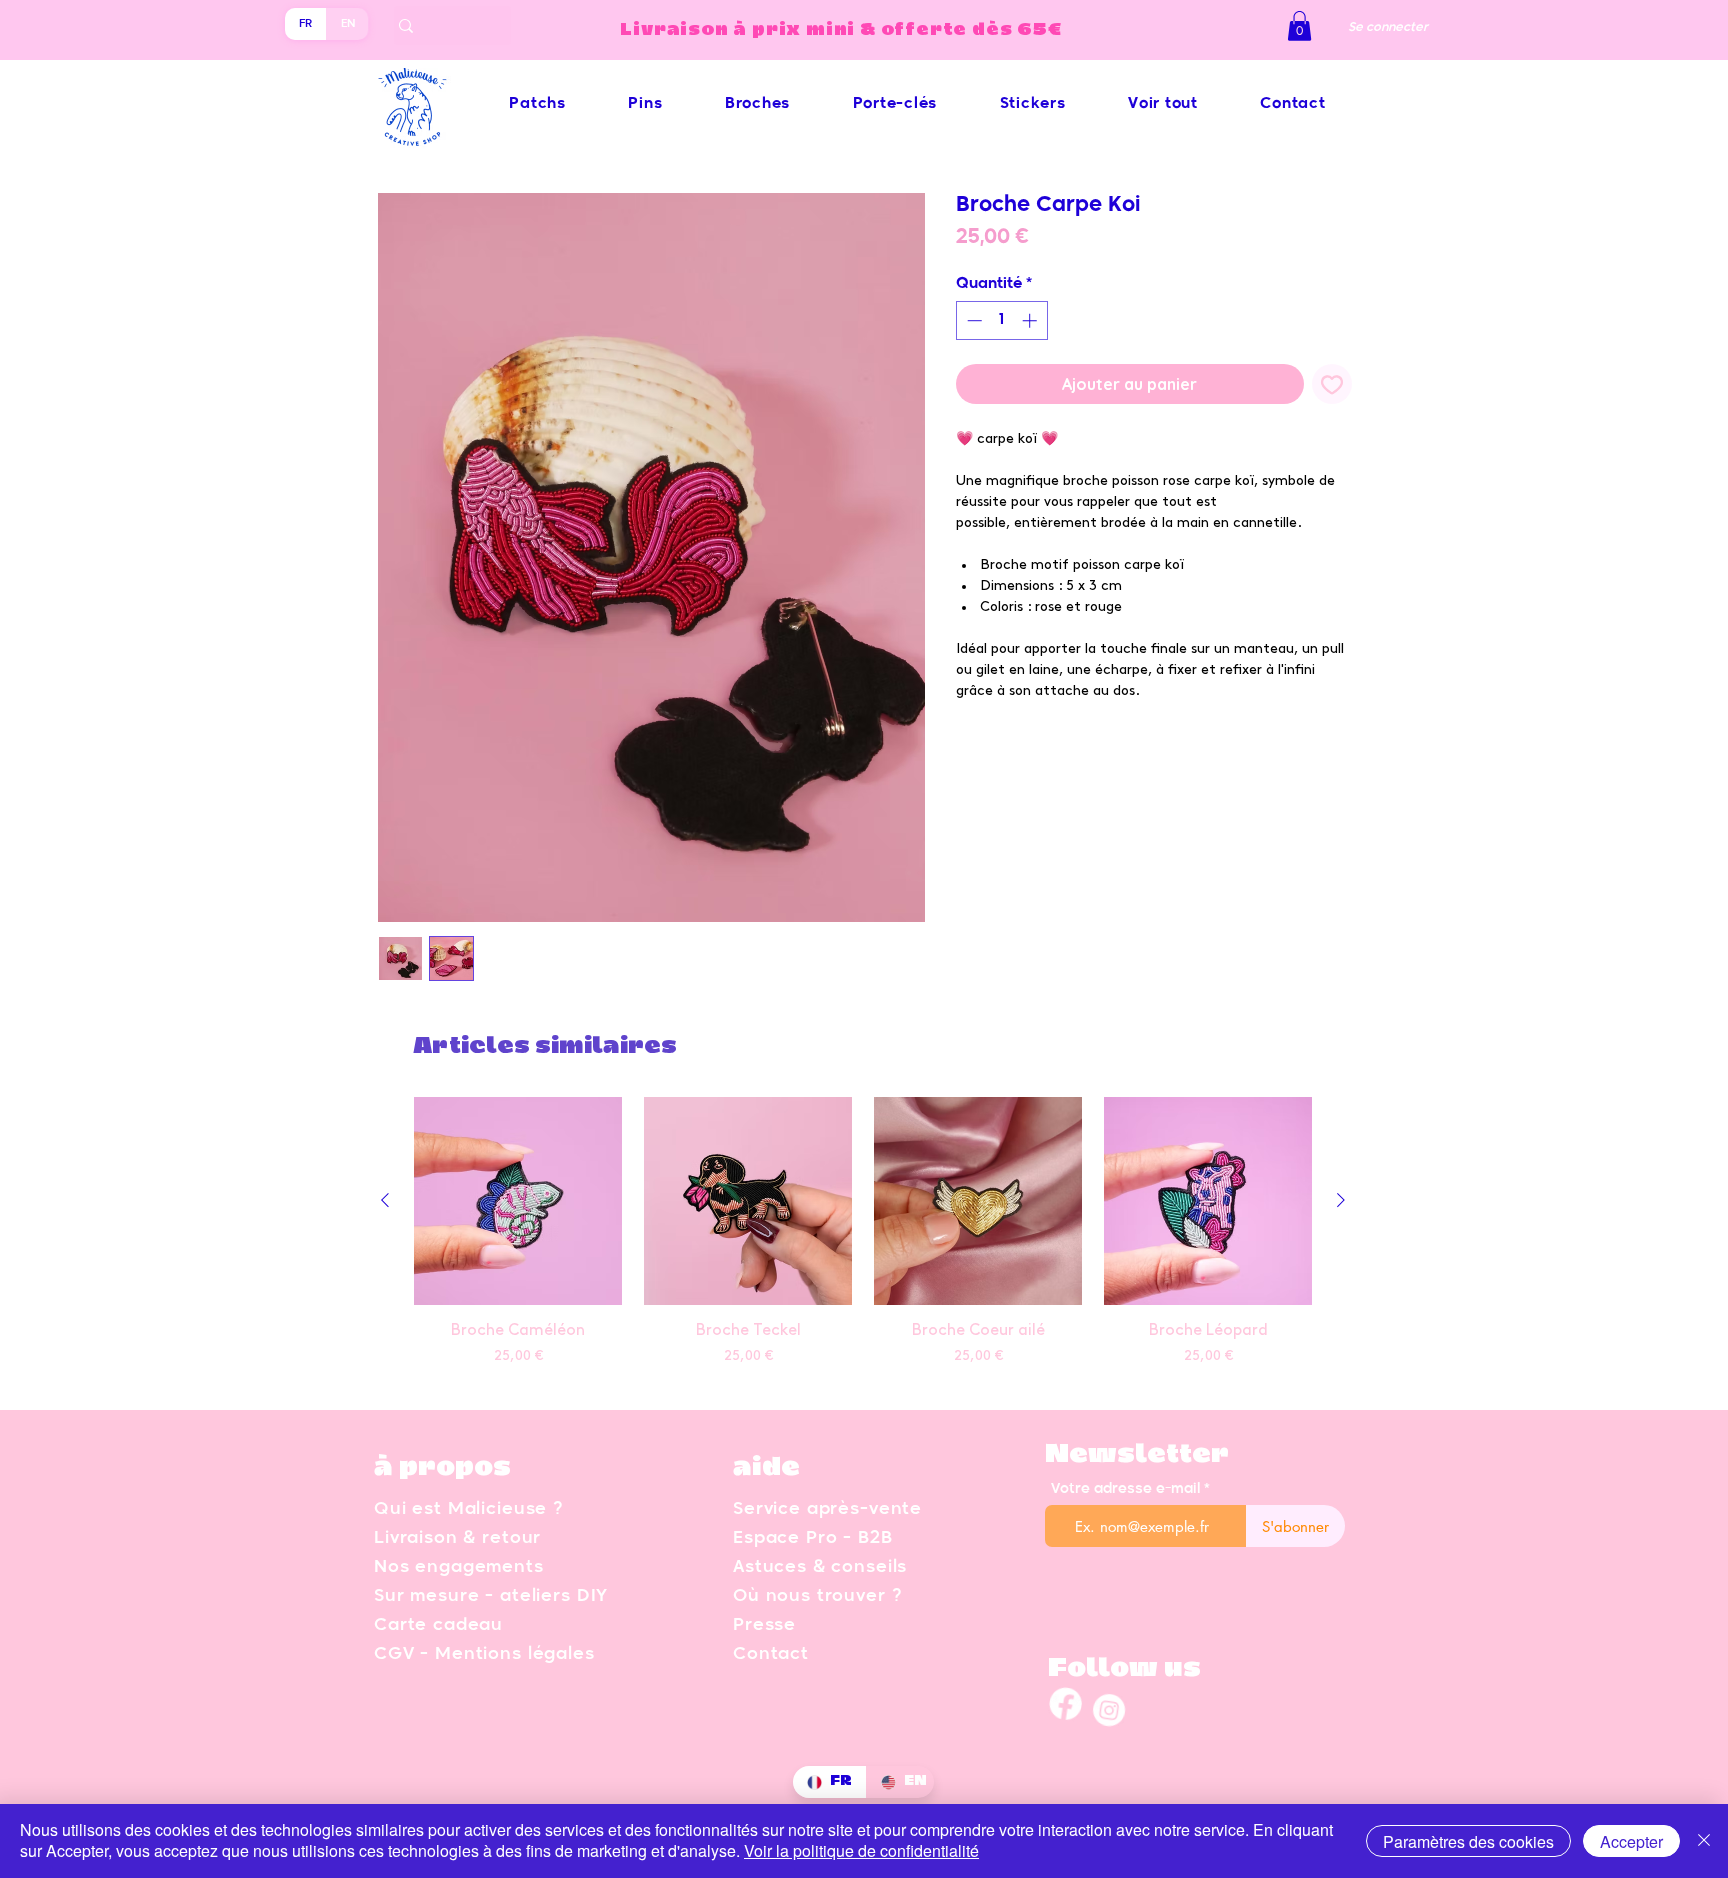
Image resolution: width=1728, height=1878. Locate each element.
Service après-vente (827, 1509)
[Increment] (1031, 320)
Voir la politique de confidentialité (861, 1850)
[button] (1299, 26)
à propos (442, 1468)
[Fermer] (1704, 1841)
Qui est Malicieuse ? (468, 1509)
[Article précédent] (385, 1200)
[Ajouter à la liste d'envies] (1332, 384)
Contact (771, 1654)
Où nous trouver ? (817, 1596)
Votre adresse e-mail (1125, 1489)
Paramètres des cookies (1468, 1841)
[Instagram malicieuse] (1108, 1716)
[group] (863, 1244)
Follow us (1124, 1669)
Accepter (1631, 1841)
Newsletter (1137, 1455)
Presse (764, 1625)
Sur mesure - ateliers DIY (491, 1596)
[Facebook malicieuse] (1064, 1716)
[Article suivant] (1341, 1200)
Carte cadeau (438, 1625)
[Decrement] (972, 320)
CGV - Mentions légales (484, 1654)
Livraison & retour (457, 1538)
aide (766, 1468)
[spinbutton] (1001, 320)
